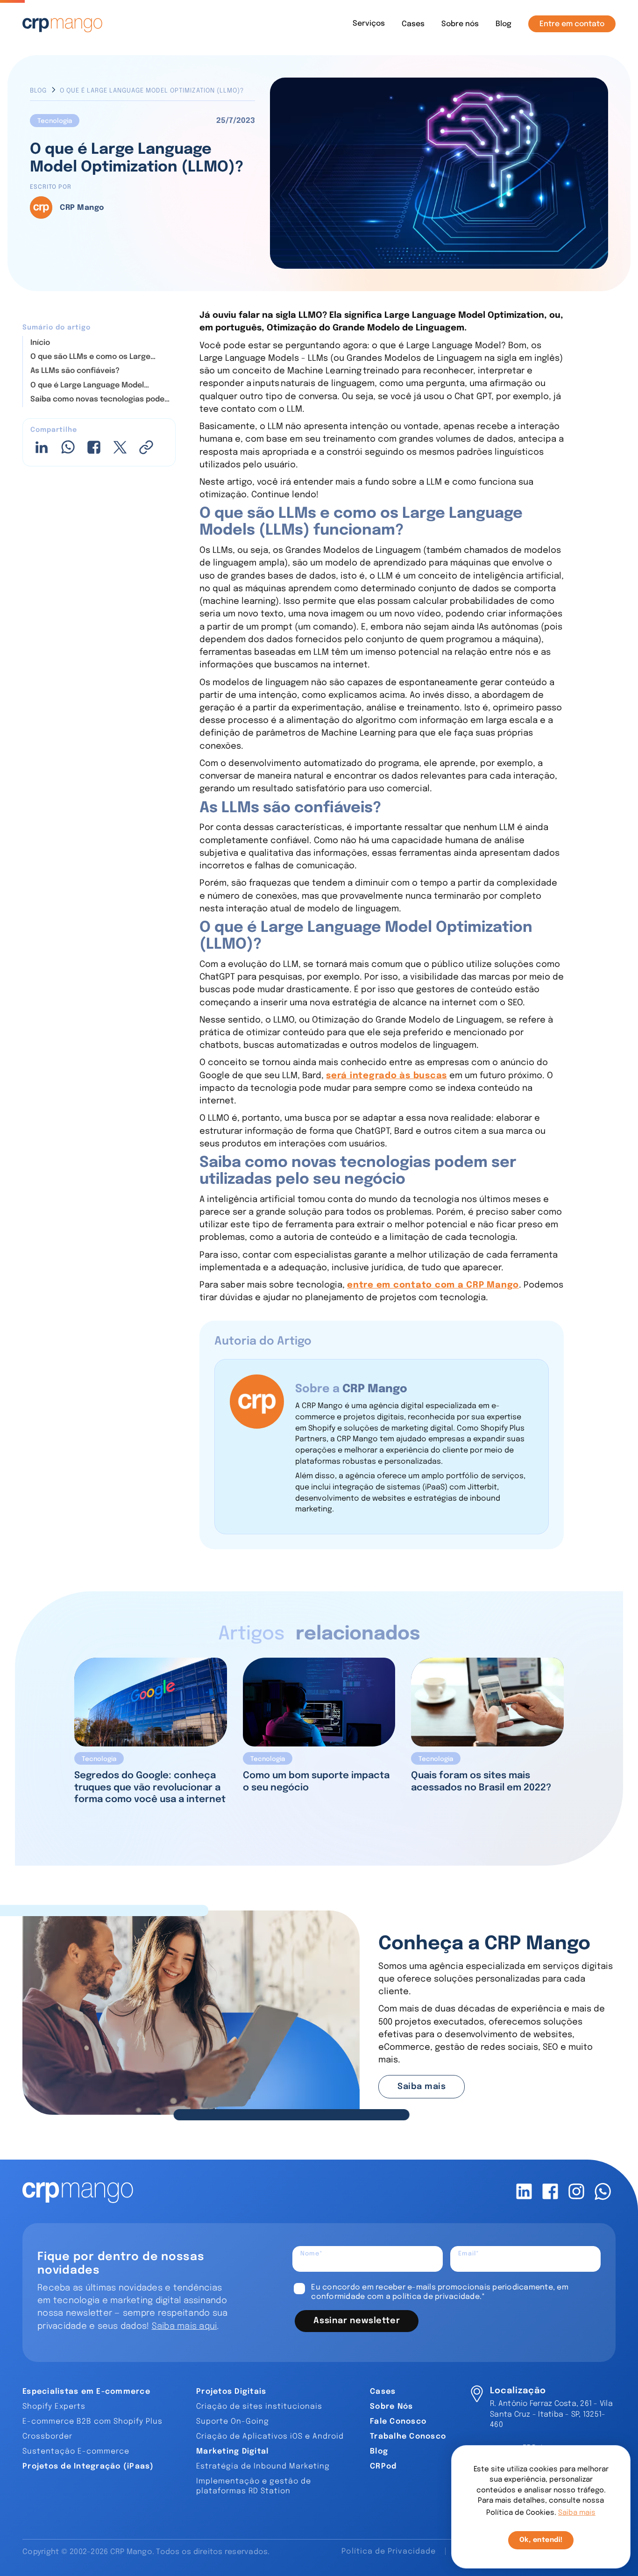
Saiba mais (422, 2087)
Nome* (312, 2254)
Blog (38, 91)
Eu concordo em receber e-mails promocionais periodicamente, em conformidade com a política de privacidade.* (440, 2292)
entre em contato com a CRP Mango (433, 1285)
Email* (469, 2254)
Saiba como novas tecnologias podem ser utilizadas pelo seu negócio (101, 400)
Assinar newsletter (357, 2321)
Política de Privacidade (389, 2551)
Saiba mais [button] (577, 2513)
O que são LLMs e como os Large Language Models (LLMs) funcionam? (99, 358)
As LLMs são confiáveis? (75, 371)
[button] (369, 24)
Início (40, 342)
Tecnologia (55, 121)
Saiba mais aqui (184, 2326)
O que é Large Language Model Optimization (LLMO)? (87, 386)
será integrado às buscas (386, 1076)
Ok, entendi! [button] (541, 2540)
